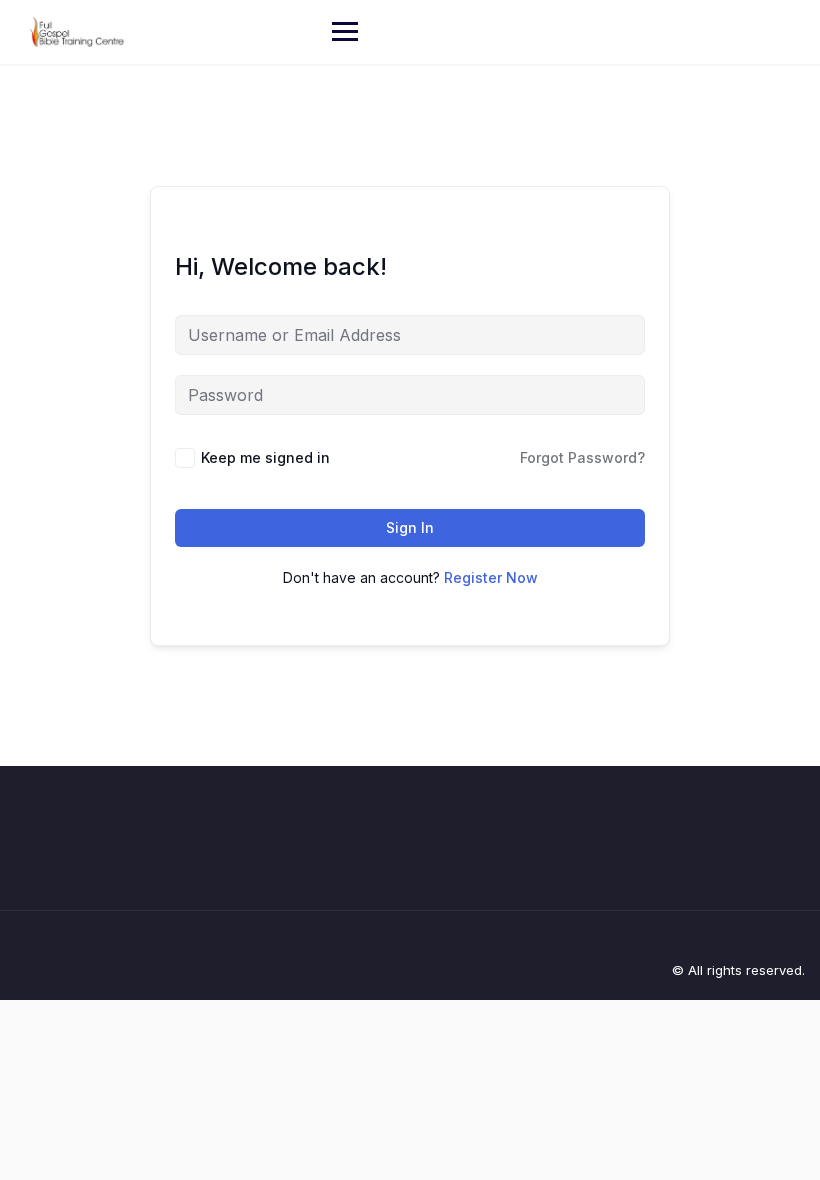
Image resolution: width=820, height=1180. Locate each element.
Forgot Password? (582, 457)
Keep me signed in (265, 457)
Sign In (410, 527)
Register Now (491, 577)
